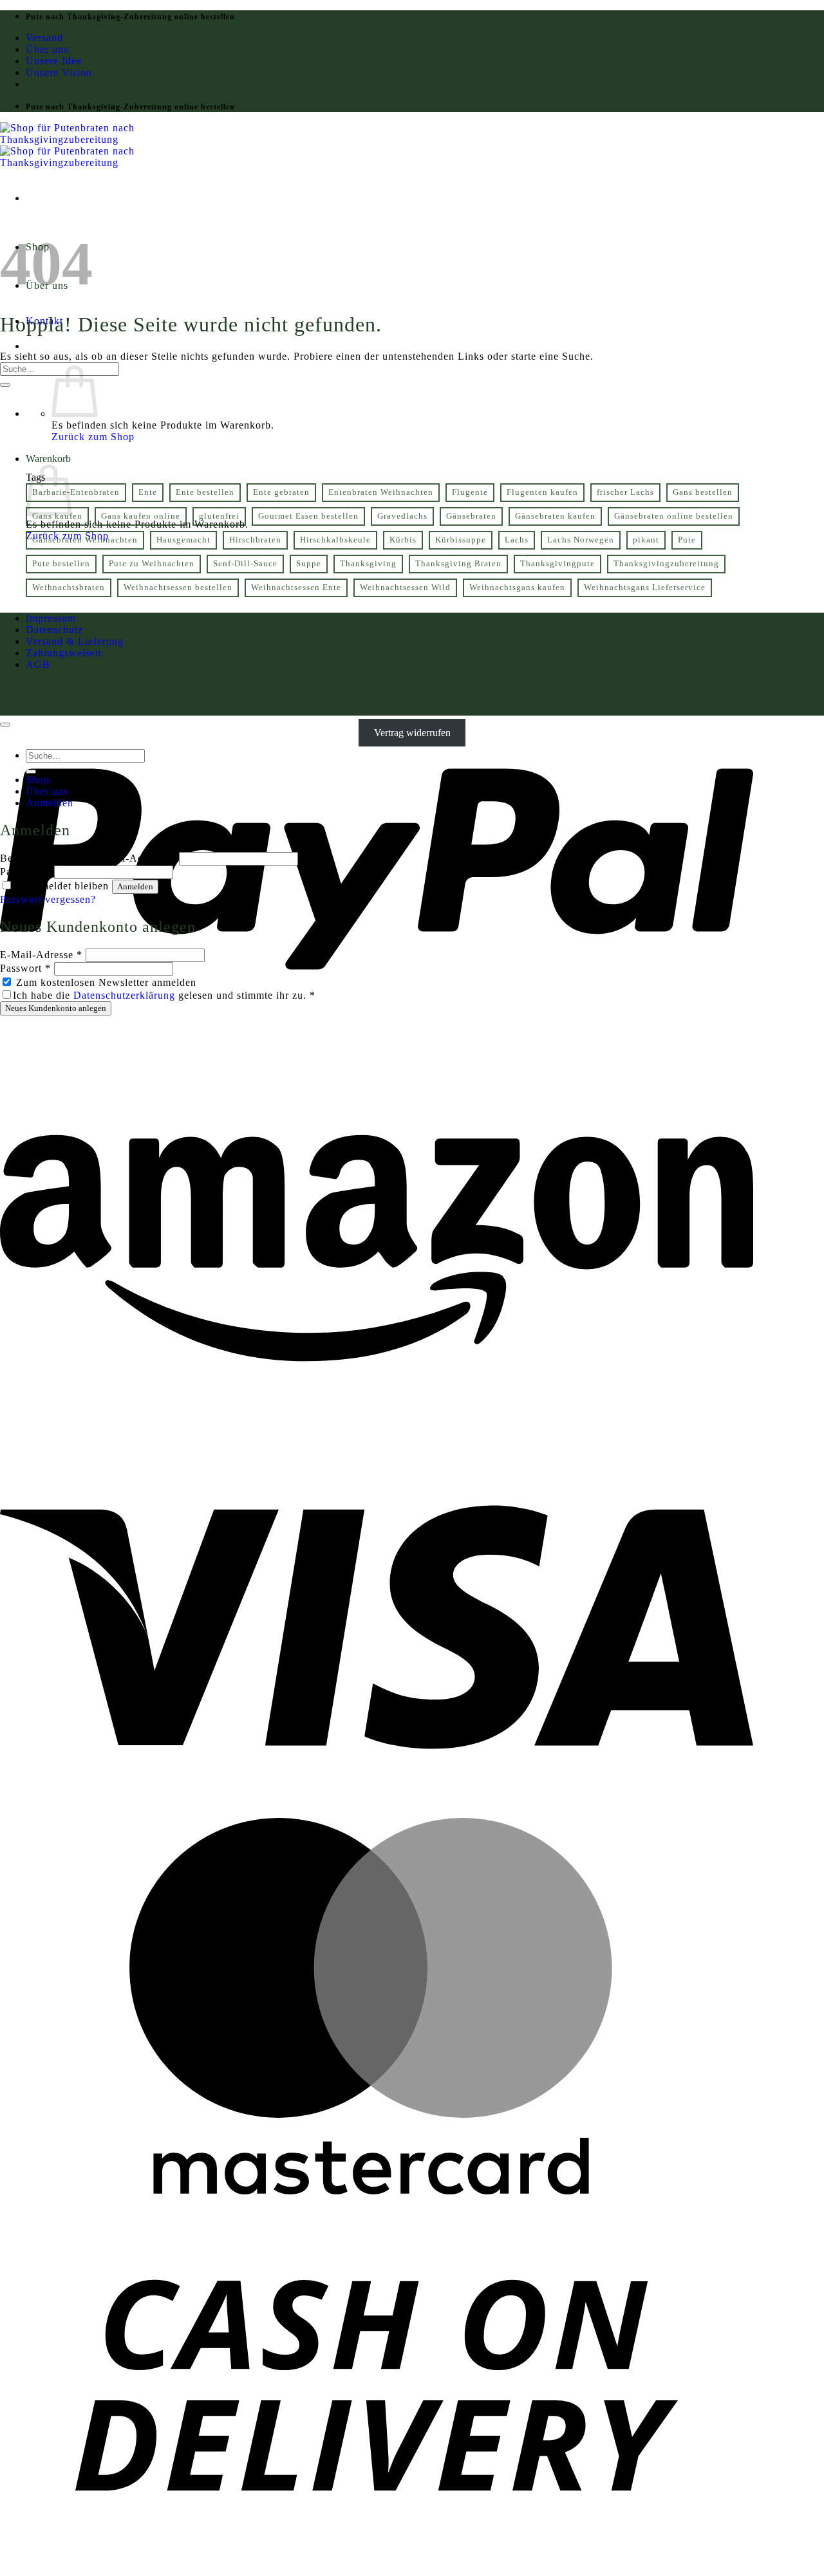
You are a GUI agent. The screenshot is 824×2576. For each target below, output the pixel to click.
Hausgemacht (183, 540)
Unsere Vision (59, 72)
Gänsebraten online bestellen (674, 516)
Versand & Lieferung (75, 641)
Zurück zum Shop (93, 437)
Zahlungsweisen (63, 653)
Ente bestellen (205, 492)
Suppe (309, 564)
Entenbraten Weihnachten (381, 492)
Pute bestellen (61, 564)
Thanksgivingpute (557, 564)
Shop (38, 780)
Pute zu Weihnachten (152, 564)
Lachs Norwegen (581, 540)
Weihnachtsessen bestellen (178, 588)
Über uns (47, 49)
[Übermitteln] (5, 385)
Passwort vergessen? (48, 899)
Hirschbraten (255, 540)
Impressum (51, 618)
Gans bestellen (703, 492)
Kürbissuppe (461, 540)
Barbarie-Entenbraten (76, 492)
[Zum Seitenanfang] (5, 725)
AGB (38, 664)
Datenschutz (54, 630)
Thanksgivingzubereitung (666, 564)
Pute (687, 540)
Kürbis (403, 540)
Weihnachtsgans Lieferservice (645, 588)
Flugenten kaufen (542, 492)
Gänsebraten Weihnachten (85, 540)
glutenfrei (219, 516)
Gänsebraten (471, 516)
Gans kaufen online (141, 516)
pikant (646, 540)
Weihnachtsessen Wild (405, 588)
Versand (44, 38)
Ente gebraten (281, 492)
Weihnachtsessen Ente (296, 588)
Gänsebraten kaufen (555, 516)
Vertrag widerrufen (412, 733)
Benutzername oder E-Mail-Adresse (88, 858)
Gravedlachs (402, 516)
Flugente (470, 492)
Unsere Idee (54, 61)
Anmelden (135, 886)
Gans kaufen (57, 516)
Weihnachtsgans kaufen (517, 588)
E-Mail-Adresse (41, 955)
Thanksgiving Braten (458, 564)
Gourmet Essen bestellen (308, 516)
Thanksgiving (368, 564)
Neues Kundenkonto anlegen (56, 1008)
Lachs (517, 540)
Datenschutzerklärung (124, 995)
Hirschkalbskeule (335, 540)
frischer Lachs (625, 492)
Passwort (25, 872)
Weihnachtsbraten (69, 588)
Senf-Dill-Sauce (245, 564)
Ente (148, 492)
